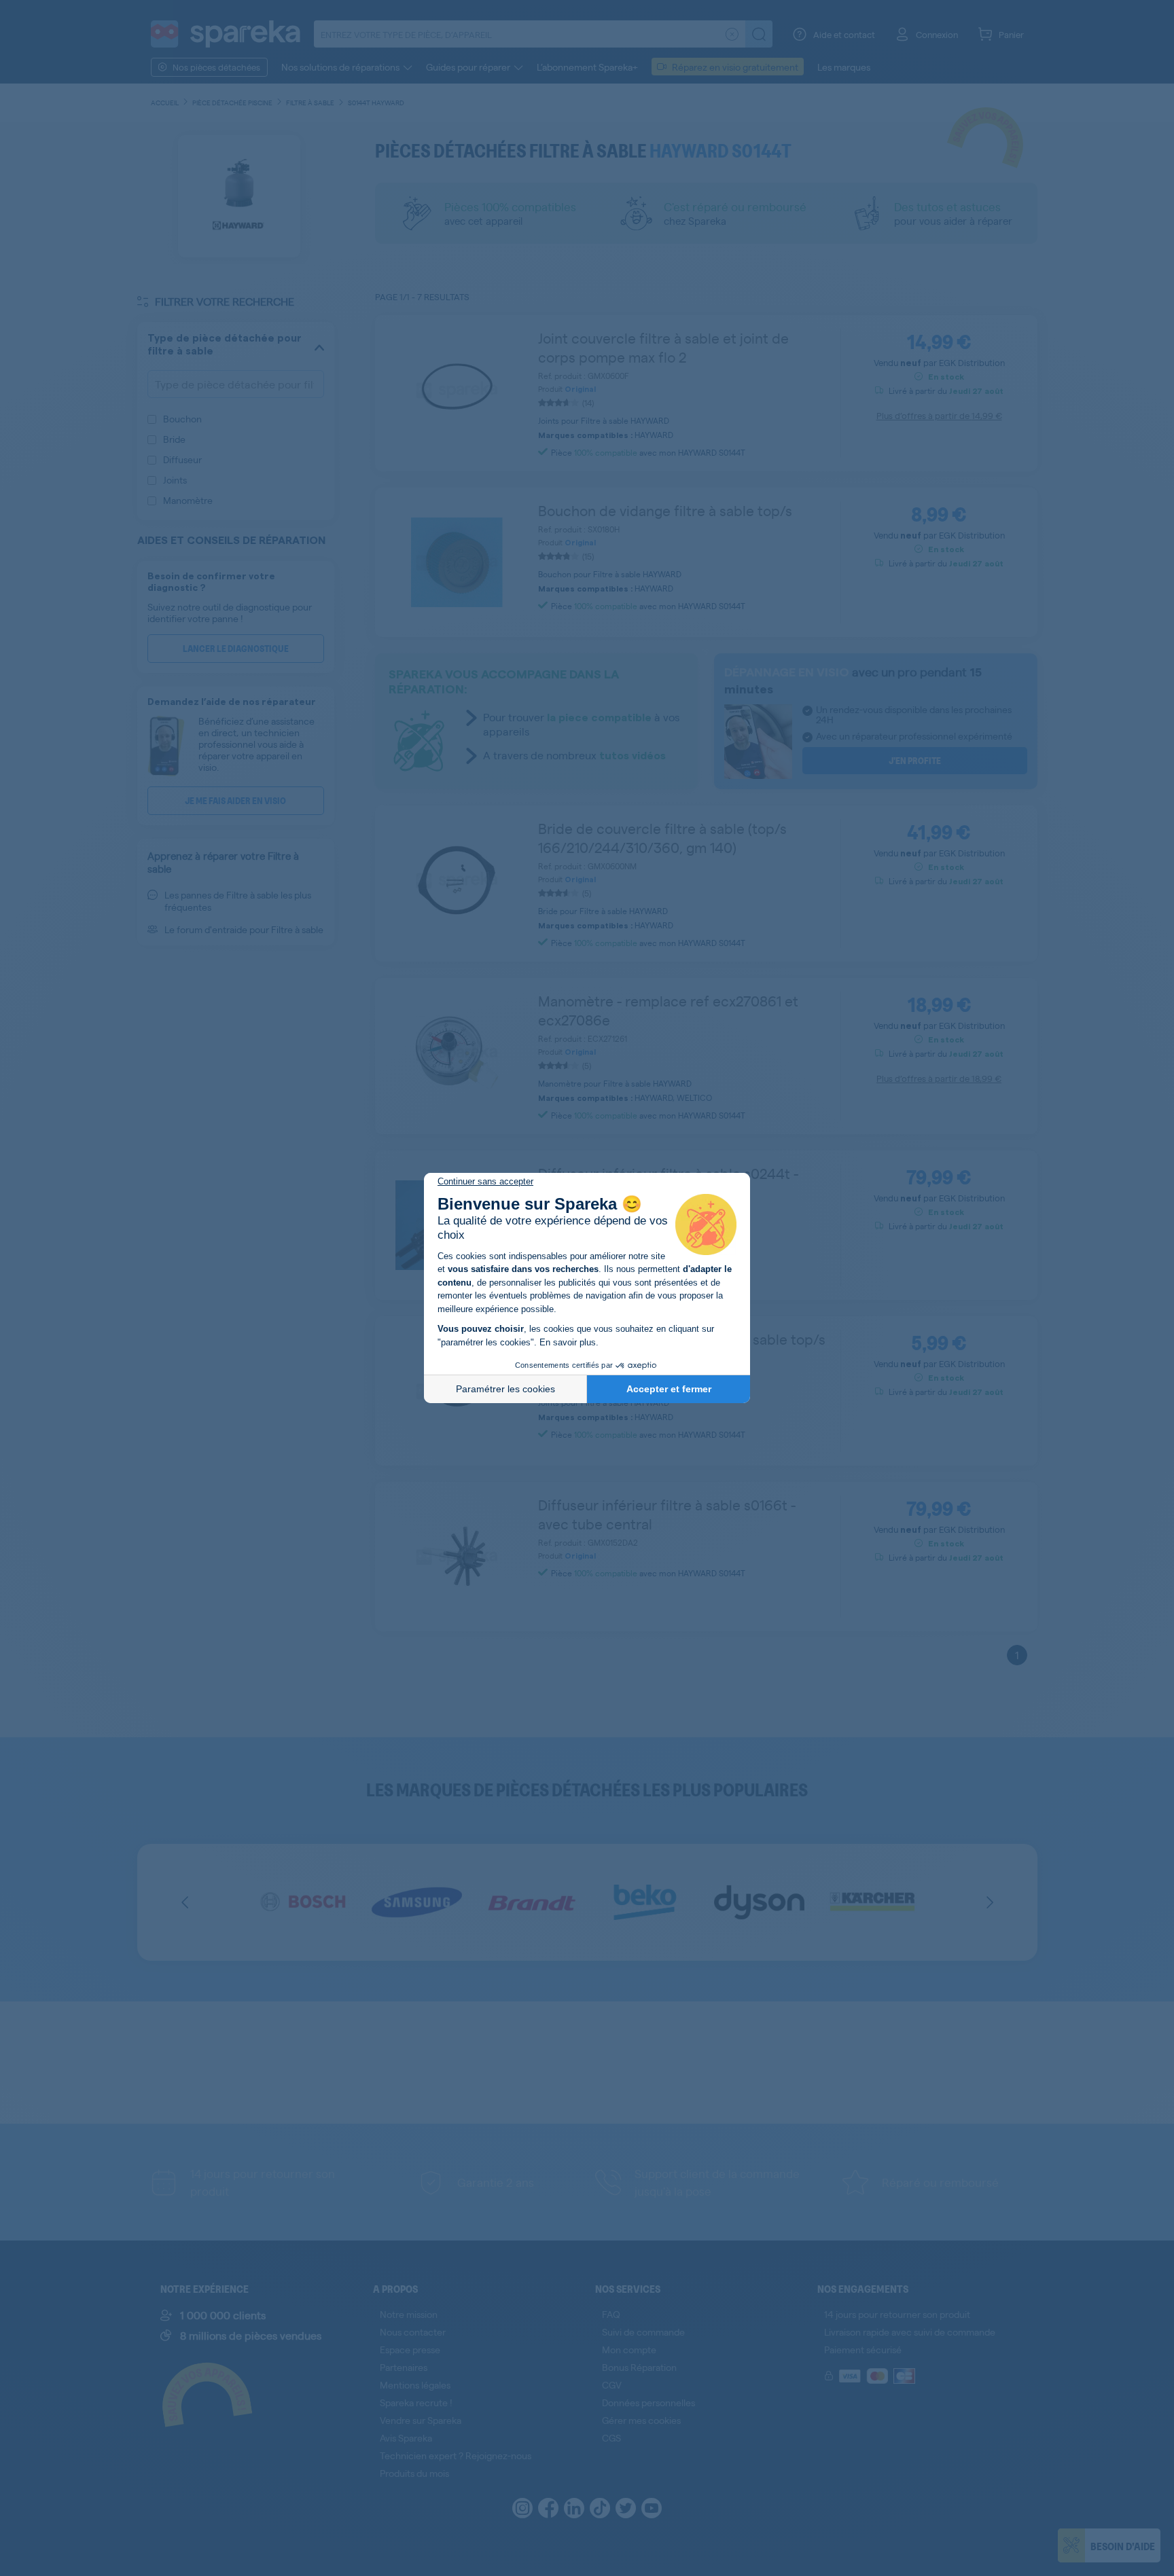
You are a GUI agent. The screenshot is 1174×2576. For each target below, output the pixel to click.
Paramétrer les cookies (505, 1389)
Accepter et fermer (669, 1389)
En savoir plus (568, 1342)
